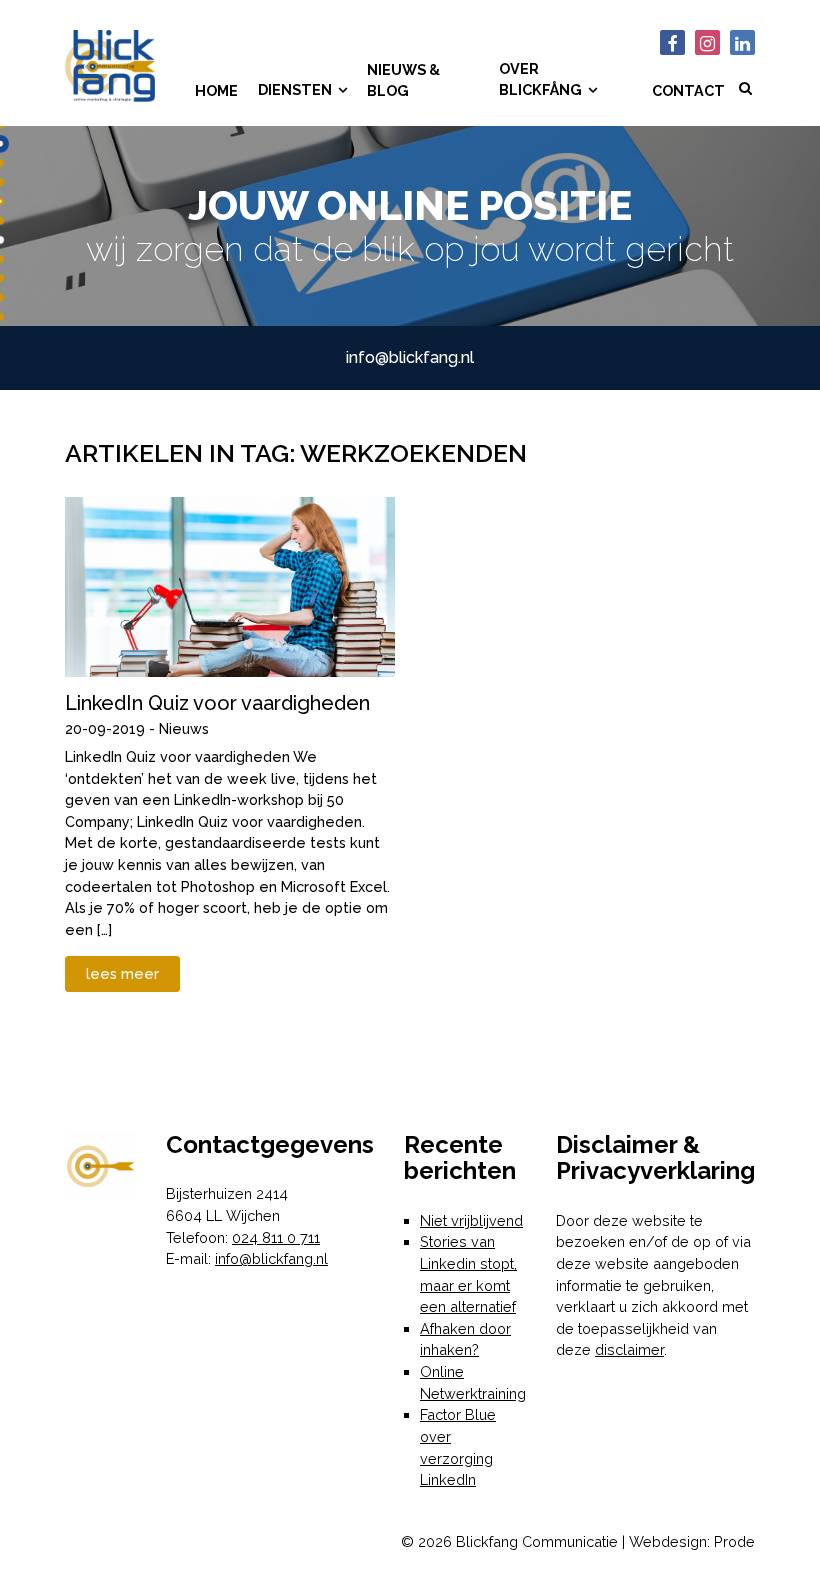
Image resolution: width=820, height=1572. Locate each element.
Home (216, 90)
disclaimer (629, 1349)
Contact (688, 90)
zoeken (745, 103)
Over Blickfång (540, 79)
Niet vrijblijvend (471, 1220)
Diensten (295, 89)
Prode (734, 1541)
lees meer (122, 973)
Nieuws (184, 728)
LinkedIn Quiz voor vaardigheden (217, 703)
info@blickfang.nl (410, 357)
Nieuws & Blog (403, 80)
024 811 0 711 (276, 1237)
